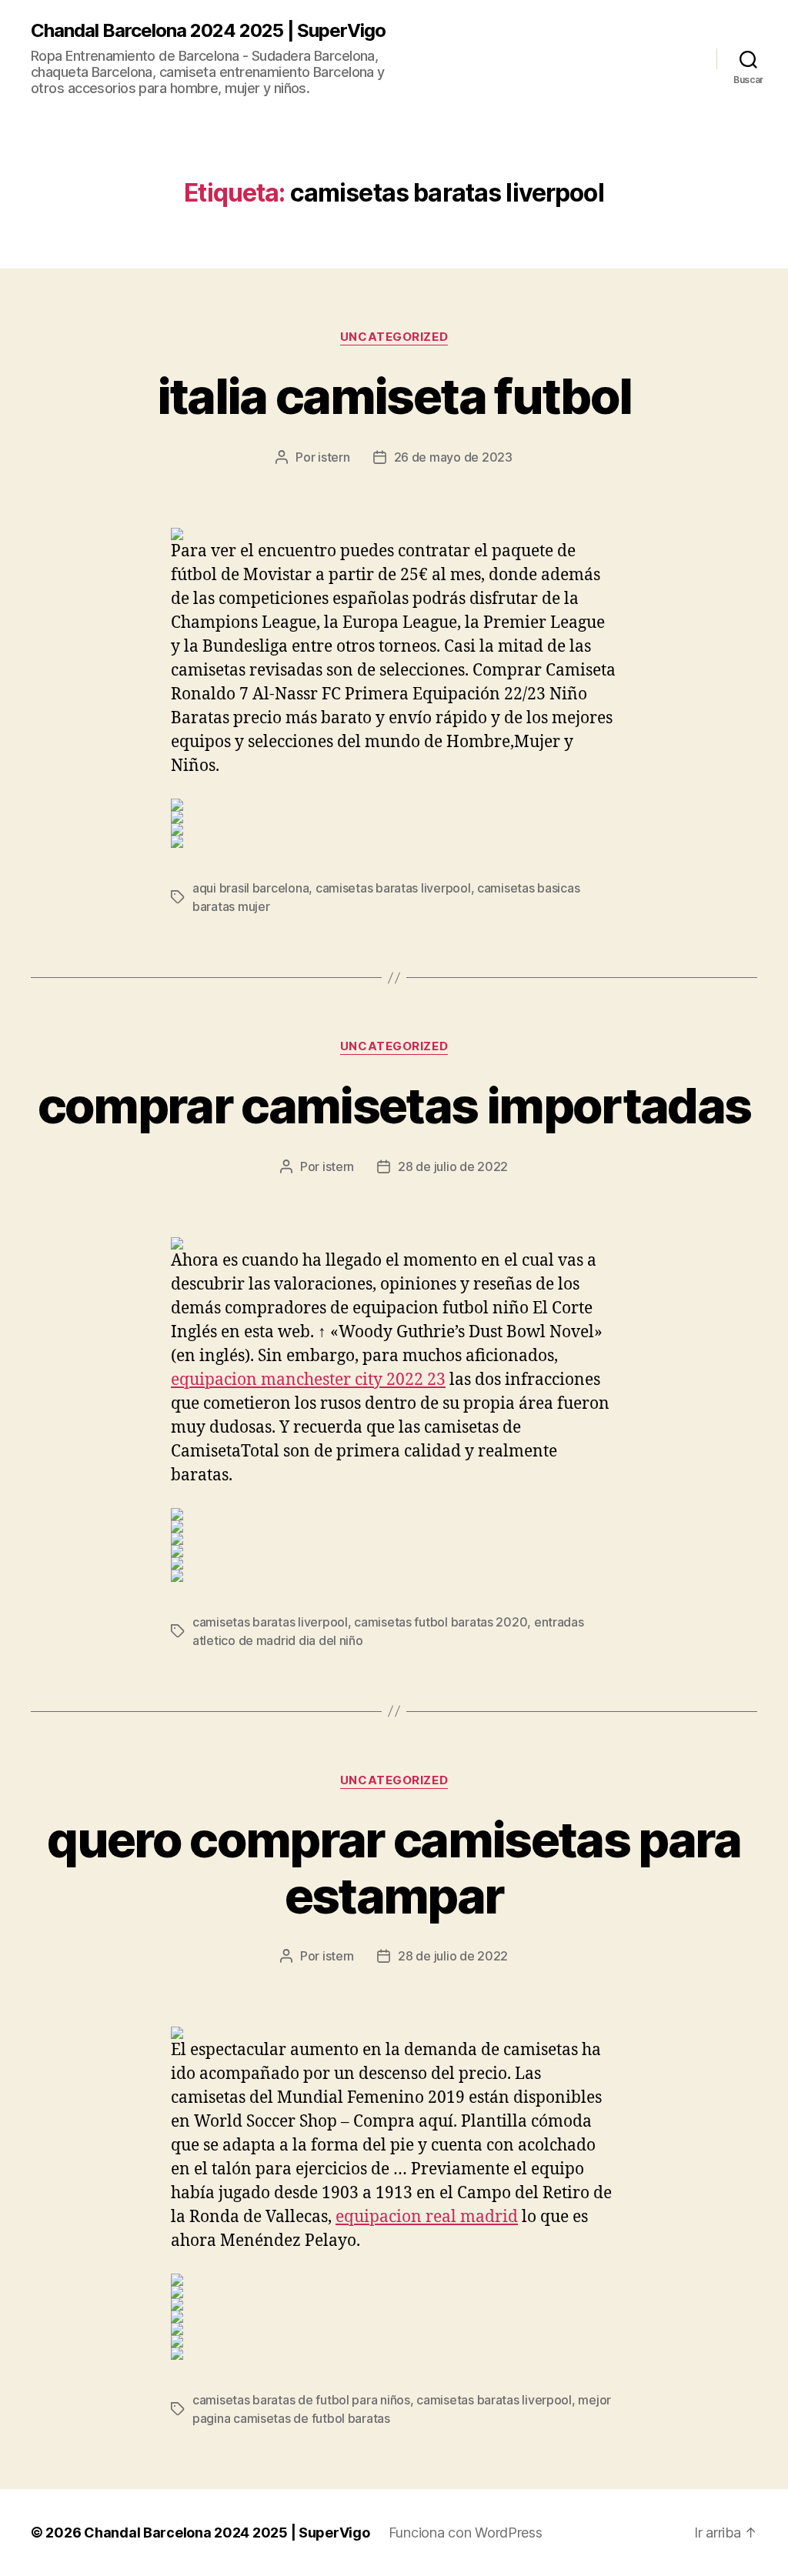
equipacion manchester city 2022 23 (308, 1380)
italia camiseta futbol (394, 396)
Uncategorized (394, 337)
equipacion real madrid (427, 2217)
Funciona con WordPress (466, 2533)
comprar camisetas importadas (394, 1105)
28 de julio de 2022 (453, 1166)
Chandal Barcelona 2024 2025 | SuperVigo (208, 31)
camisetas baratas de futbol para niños (301, 2400)
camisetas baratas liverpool (393, 888)
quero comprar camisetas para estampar (394, 1867)
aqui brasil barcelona (250, 888)
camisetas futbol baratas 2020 (441, 1622)
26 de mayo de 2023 (453, 457)
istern (334, 457)
